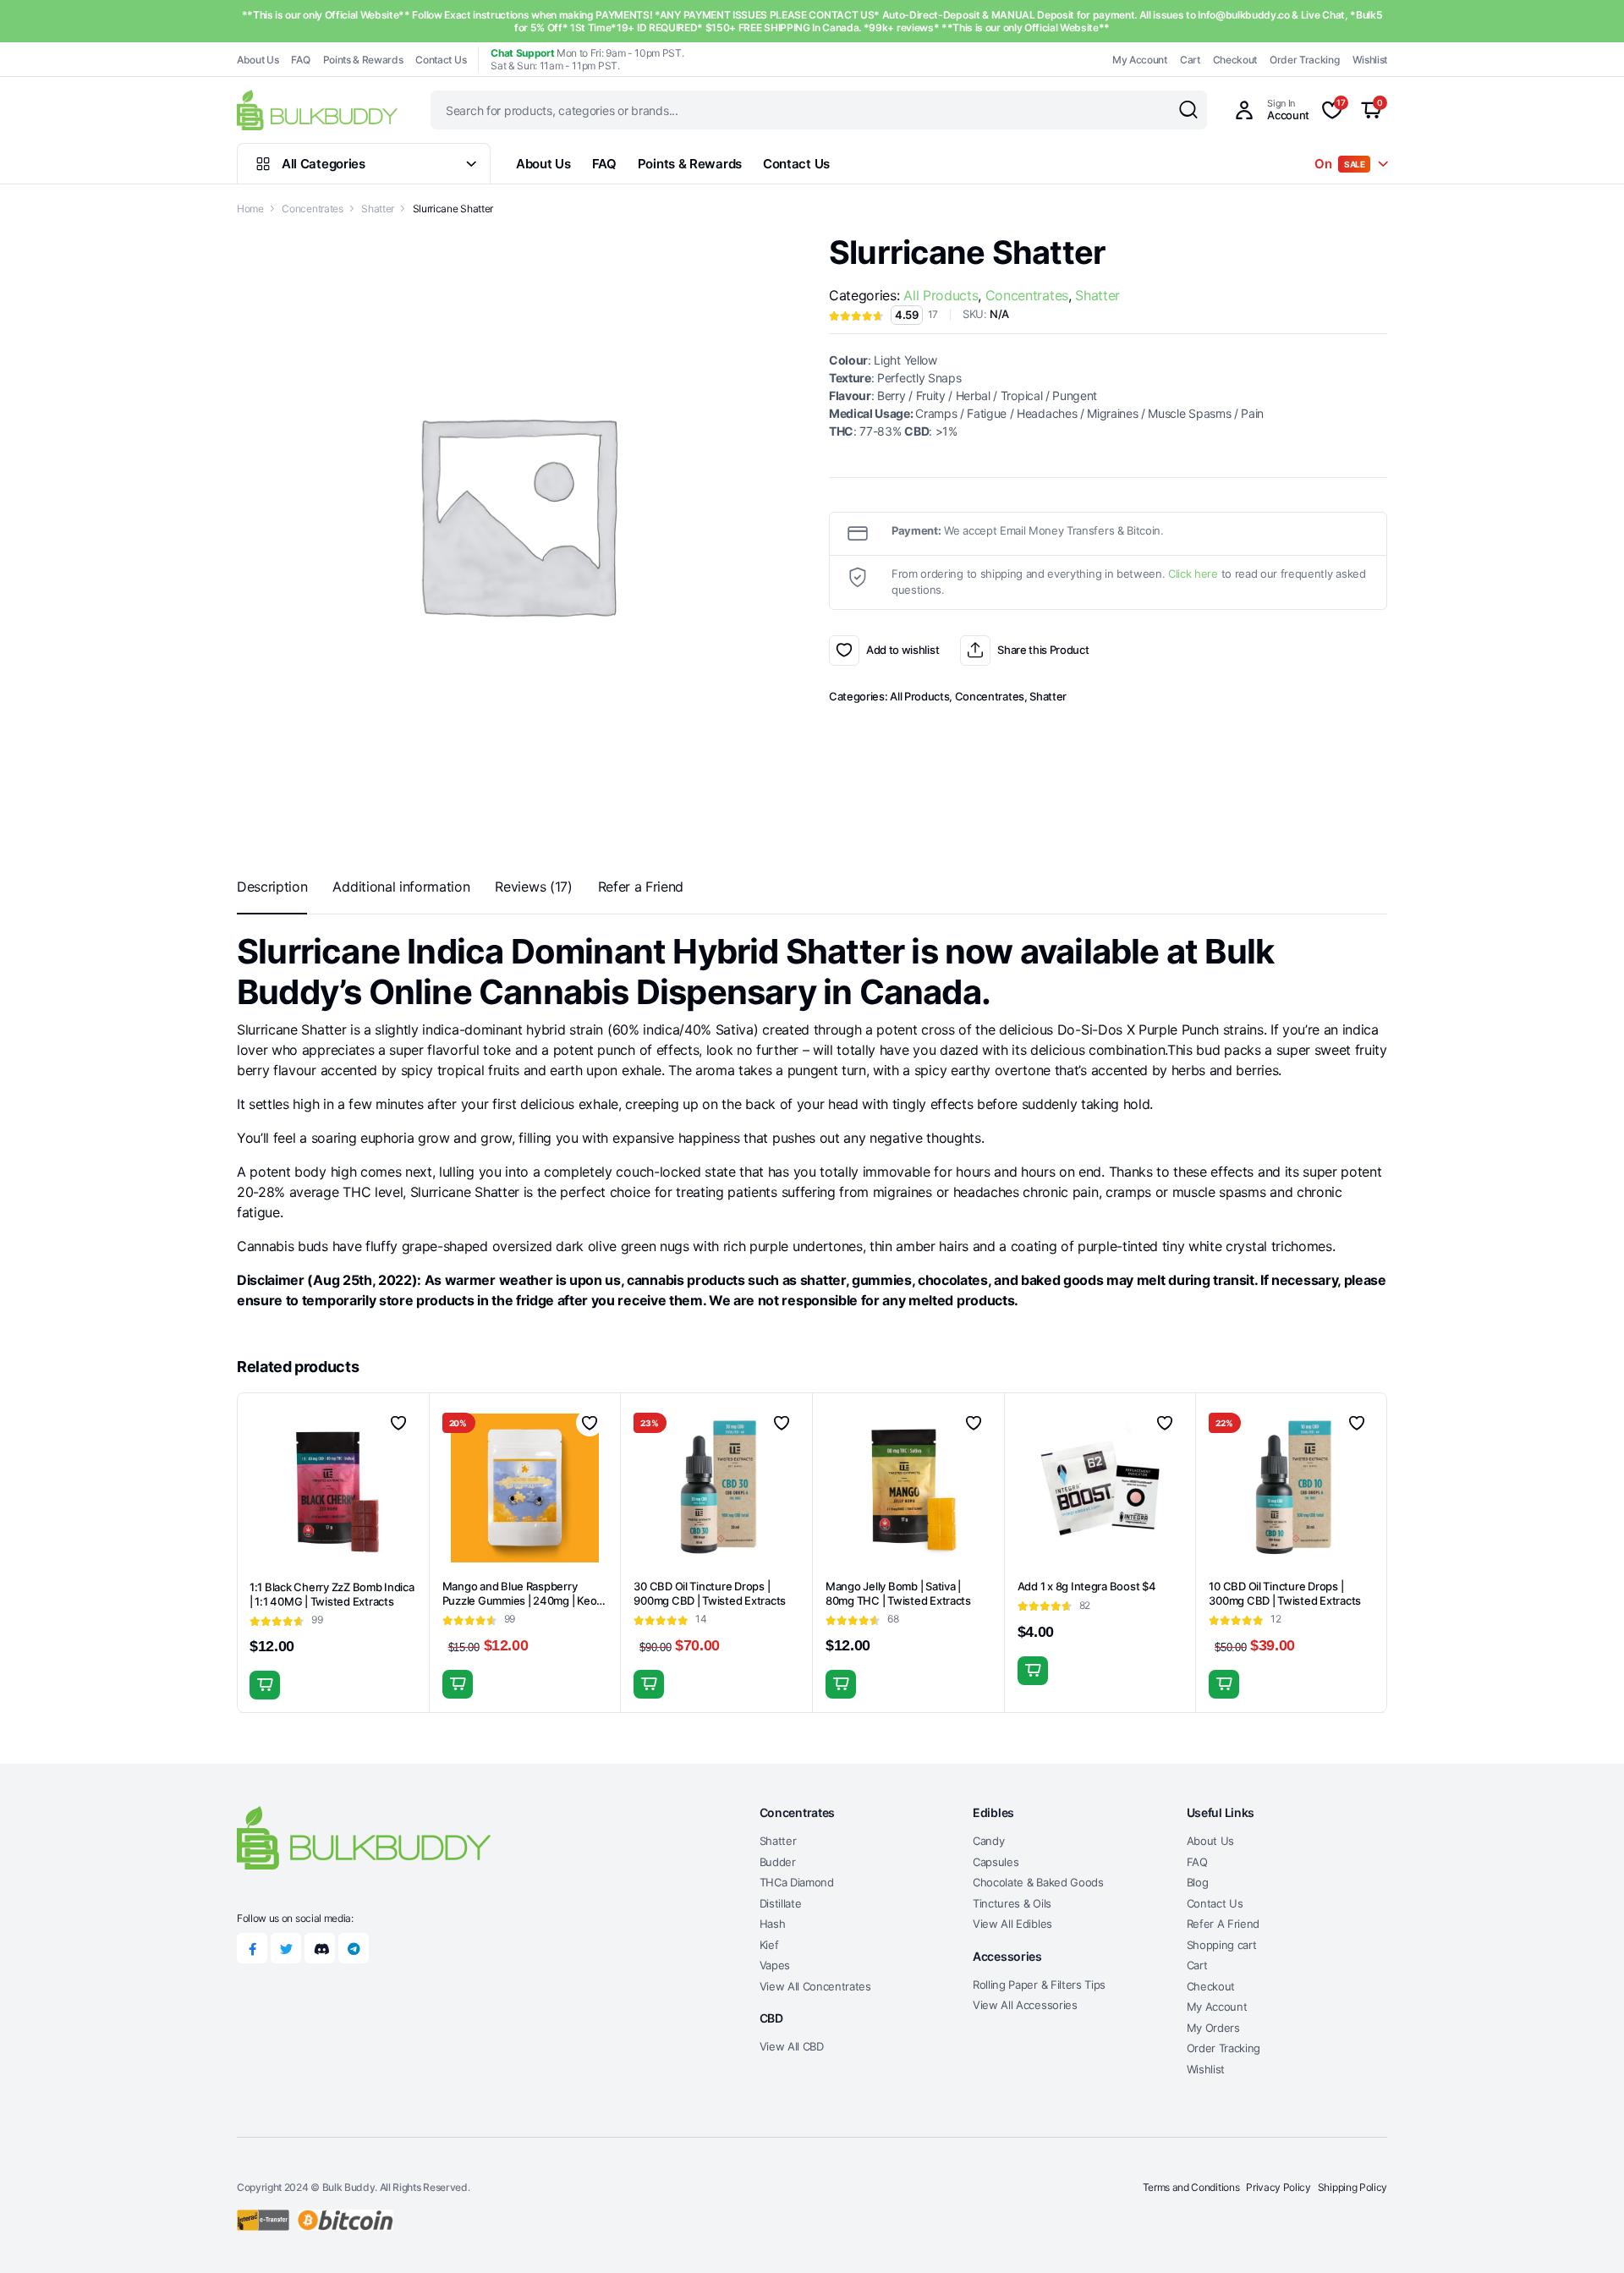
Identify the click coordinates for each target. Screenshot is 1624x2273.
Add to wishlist (844, 651)
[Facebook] (252, 1948)
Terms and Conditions (1191, 2187)
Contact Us (441, 60)
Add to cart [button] (265, 1685)
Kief (769, 1945)
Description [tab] (272, 887)
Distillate (781, 1903)
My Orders (1213, 2028)
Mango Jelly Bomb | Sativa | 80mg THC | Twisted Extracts (898, 1593)
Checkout (1235, 60)
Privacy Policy (1278, 2187)
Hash (773, 1924)
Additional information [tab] (401, 887)
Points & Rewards (363, 60)
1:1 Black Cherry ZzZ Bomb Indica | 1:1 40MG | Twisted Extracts (332, 1594)
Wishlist (1370, 60)
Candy (988, 1841)
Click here (1193, 574)
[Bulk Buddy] (317, 110)
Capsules (996, 1862)
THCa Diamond (797, 1882)
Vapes (775, 1965)
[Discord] (320, 1948)
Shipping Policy (1352, 2187)
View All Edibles (1012, 1924)
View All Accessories (1025, 2005)
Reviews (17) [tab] (533, 887)
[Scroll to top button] (1586, 2235)
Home (250, 209)
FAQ (300, 60)
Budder (778, 1862)
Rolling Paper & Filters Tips (1039, 1985)
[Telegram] (354, 1948)
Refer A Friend (1223, 1924)
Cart (1190, 60)
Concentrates (312, 209)
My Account (1140, 60)
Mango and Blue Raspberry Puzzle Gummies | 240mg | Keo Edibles (520, 1600)
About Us (258, 60)
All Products (941, 295)
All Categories (324, 164)
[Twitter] (286, 1948)
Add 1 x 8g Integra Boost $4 (1087, 1586)
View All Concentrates (815, 1986)
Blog (1198, 1882)
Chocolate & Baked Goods (1038, 1882)
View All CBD (792, 2046)
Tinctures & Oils (1012, 1903)
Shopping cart (1222, 1945)
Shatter (378, 209)
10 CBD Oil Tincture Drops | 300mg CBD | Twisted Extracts (1285, 1593)
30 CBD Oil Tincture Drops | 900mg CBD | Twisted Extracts (710, 1593)
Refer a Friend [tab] (641, 887)
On (1340, 164)
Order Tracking (1305, 60)
